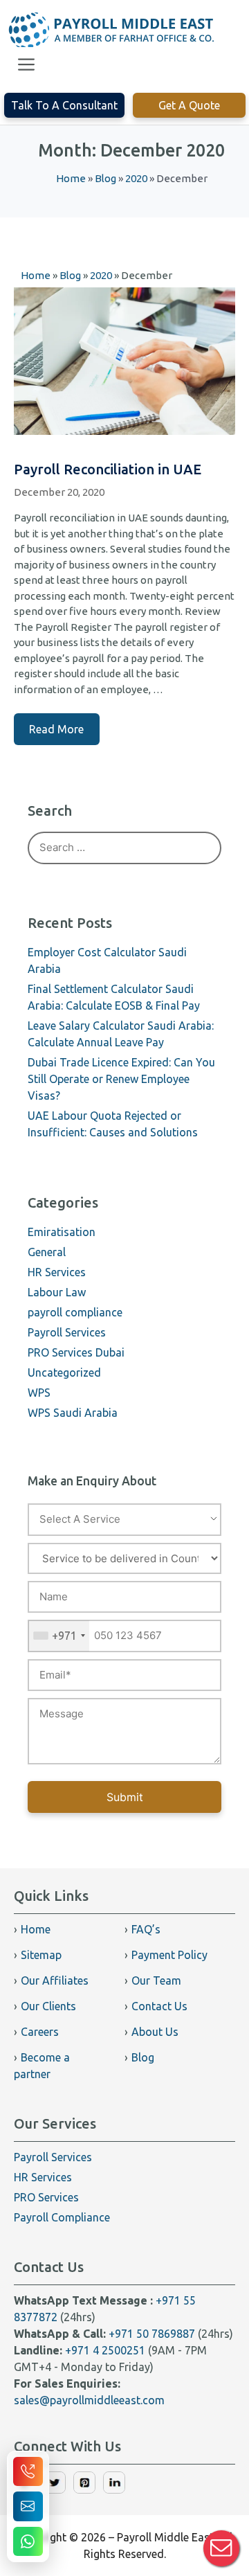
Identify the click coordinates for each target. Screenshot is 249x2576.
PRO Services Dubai (76, 1352)
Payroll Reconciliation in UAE (108, 469)
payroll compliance (75, 1312)
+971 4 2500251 (105, 2350)
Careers (40, 2032)
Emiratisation (62, 1232)
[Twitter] (55, 2489)
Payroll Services (67, 1332)
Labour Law (57, 1292)
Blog (143, 2057)
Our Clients (48, 2006)
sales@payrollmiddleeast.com (89, 2400)
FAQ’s (146, 1929)
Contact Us (159, 2006)
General (47, 1252)
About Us (155, 2032)
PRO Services (46, 2197)
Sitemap (41, 1955)
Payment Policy (169, 1955)
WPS (39, 1393)
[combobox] (59, 1636)
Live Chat (221, 2548)
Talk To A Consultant (64, 105)
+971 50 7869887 (152, 2334)
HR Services (57, 1272)
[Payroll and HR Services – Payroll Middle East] (112, 30)
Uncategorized (64, 1372)
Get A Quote (189, 105)
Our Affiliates (55, 1980)
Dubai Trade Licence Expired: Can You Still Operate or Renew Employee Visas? (121, 1079)
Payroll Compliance (62, 2217)
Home (36, 1929)
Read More (56, 729)
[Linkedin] (114, 2489)
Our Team (156, 1980)
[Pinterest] (84, 2489)
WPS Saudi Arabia (73, 1413)
